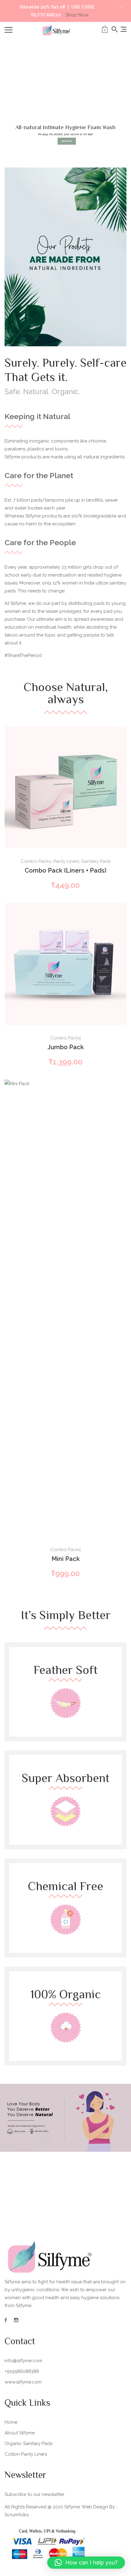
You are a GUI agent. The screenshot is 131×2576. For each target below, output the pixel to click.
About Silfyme (20, 2433)
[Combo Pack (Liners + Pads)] (65, 787)
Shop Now (77, 15)
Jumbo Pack (66, 1047)
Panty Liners (66, 861)
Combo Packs (36, 861)
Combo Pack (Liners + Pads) (65, 870)
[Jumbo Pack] (65, 964)
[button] (121, 7)
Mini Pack (66, 1559)
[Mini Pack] (65, 1308)
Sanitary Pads (96, 861)
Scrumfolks (17, 2515)
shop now (67, 141)
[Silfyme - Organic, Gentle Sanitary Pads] (57, 30)
